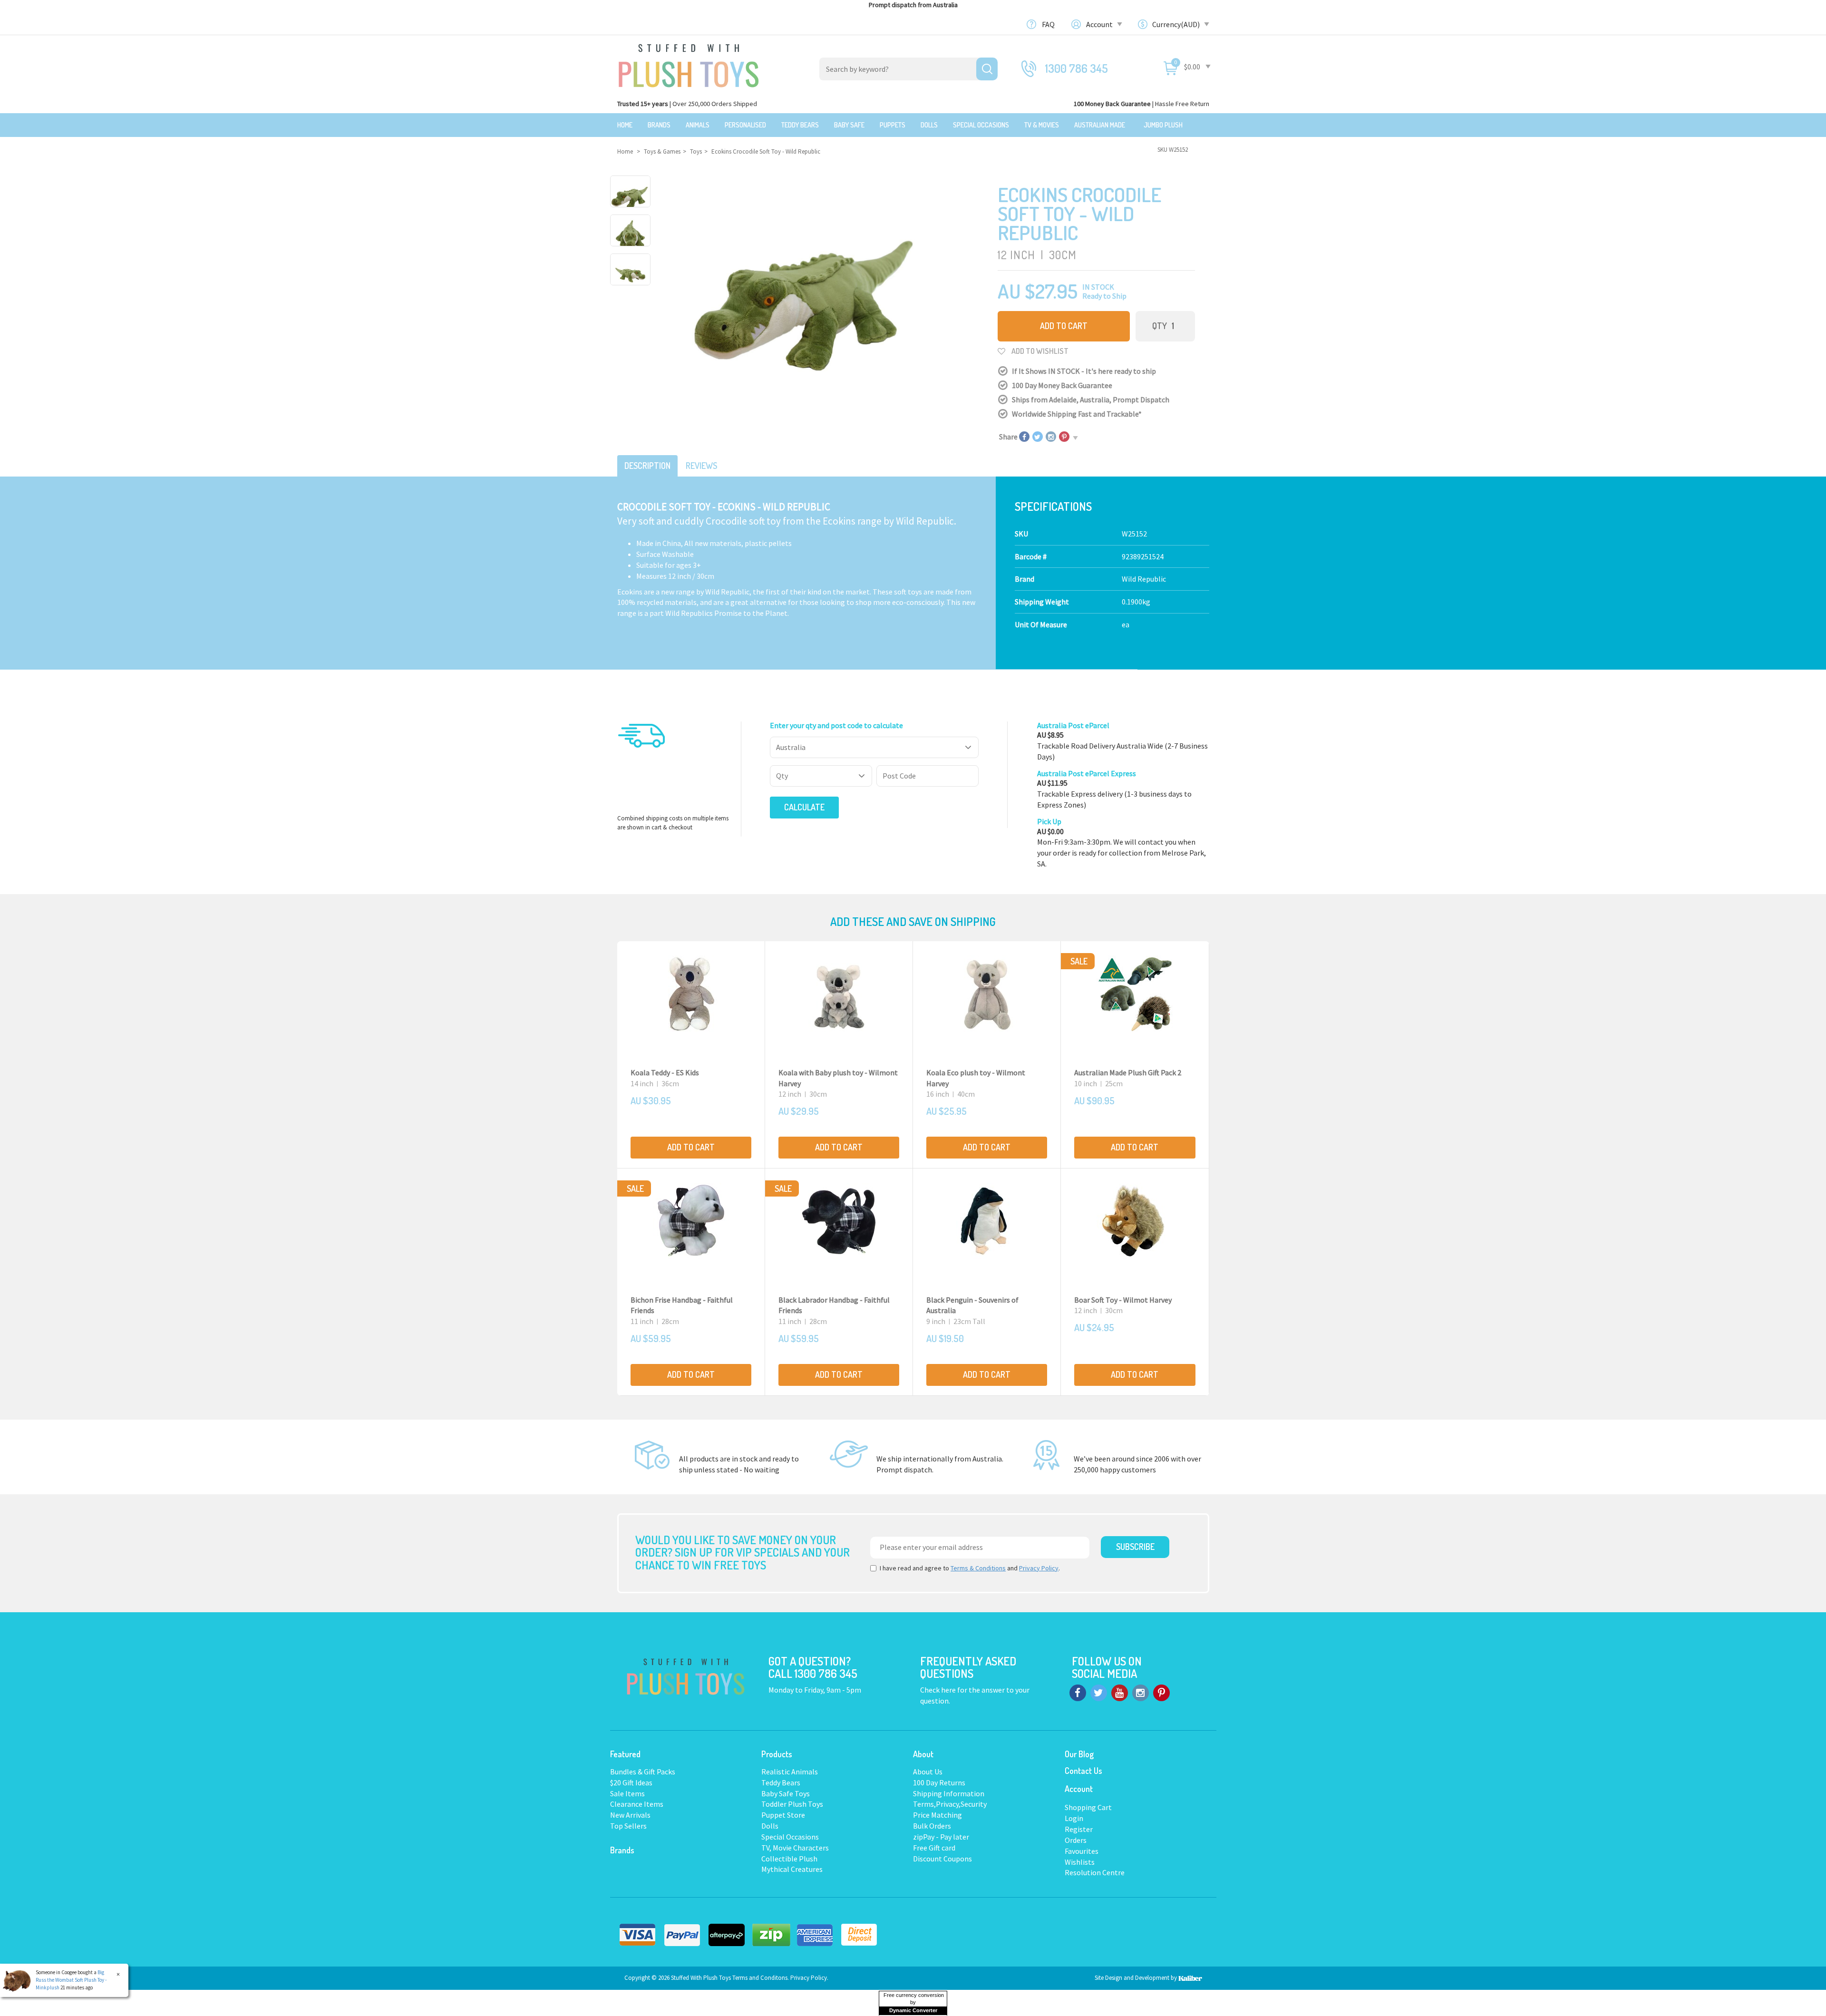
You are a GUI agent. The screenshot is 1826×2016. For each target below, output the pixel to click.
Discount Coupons (942, 1859)
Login (1074, 1818)
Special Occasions (981, 125)
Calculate (804, 807)
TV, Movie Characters (795, 1848)
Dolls (929, 125)
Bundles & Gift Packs (643, 1772)
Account (1100, 24)
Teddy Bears (800, 125)
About (923, 1754)
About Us (928, 1772)
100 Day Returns (939, 1782)
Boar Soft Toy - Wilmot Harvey (1123, 1300)
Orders (1076, 1840)
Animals (698, 125)
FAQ (1048, 24)
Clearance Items (637, 1804)
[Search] (987, 69)
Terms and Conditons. (761, 1978)
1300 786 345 (1077, 68)
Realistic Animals (790, 1772)
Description (647, 466)
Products (777, 1754)
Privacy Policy (1039, 1568)
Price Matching (937, 1815)
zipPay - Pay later (941, 1837)
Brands (659, 125)
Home (625, 125)
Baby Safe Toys (786, 1793)
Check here (939, 1690)
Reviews (701, 466)
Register (1079, 1829)
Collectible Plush (789, 1859)
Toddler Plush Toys (792, 1804)
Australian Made (1100, 125)
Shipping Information (949, 1793)
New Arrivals (630, 1815)
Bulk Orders (932, 1826)
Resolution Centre (1095, 1872)
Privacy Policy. (809, 1978)
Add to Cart (1064, 326)
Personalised (745, 125)
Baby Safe (849, 125)
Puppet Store (783, 1815)
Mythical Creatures (792, 1869)
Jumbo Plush (1163, 125)
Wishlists (1080, 1862)
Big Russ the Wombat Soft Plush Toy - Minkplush (71, 1980)
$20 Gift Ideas (631, 1782)
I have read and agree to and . (970, 1568)
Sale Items (627, 1793)
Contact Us (1083, 1771)
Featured (625, 1754)
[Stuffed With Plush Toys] (689, 63)
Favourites (1082, 1851)
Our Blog (1079, 1754)
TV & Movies (1042, 125)
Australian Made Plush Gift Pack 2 (1128, 1072)
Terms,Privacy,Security (950, 1804)
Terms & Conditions (978, 1568)
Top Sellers (628, 1826)
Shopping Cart (1088, 1807)
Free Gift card (934, 1848)
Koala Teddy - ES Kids (665, 1072)
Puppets (893, 125)
